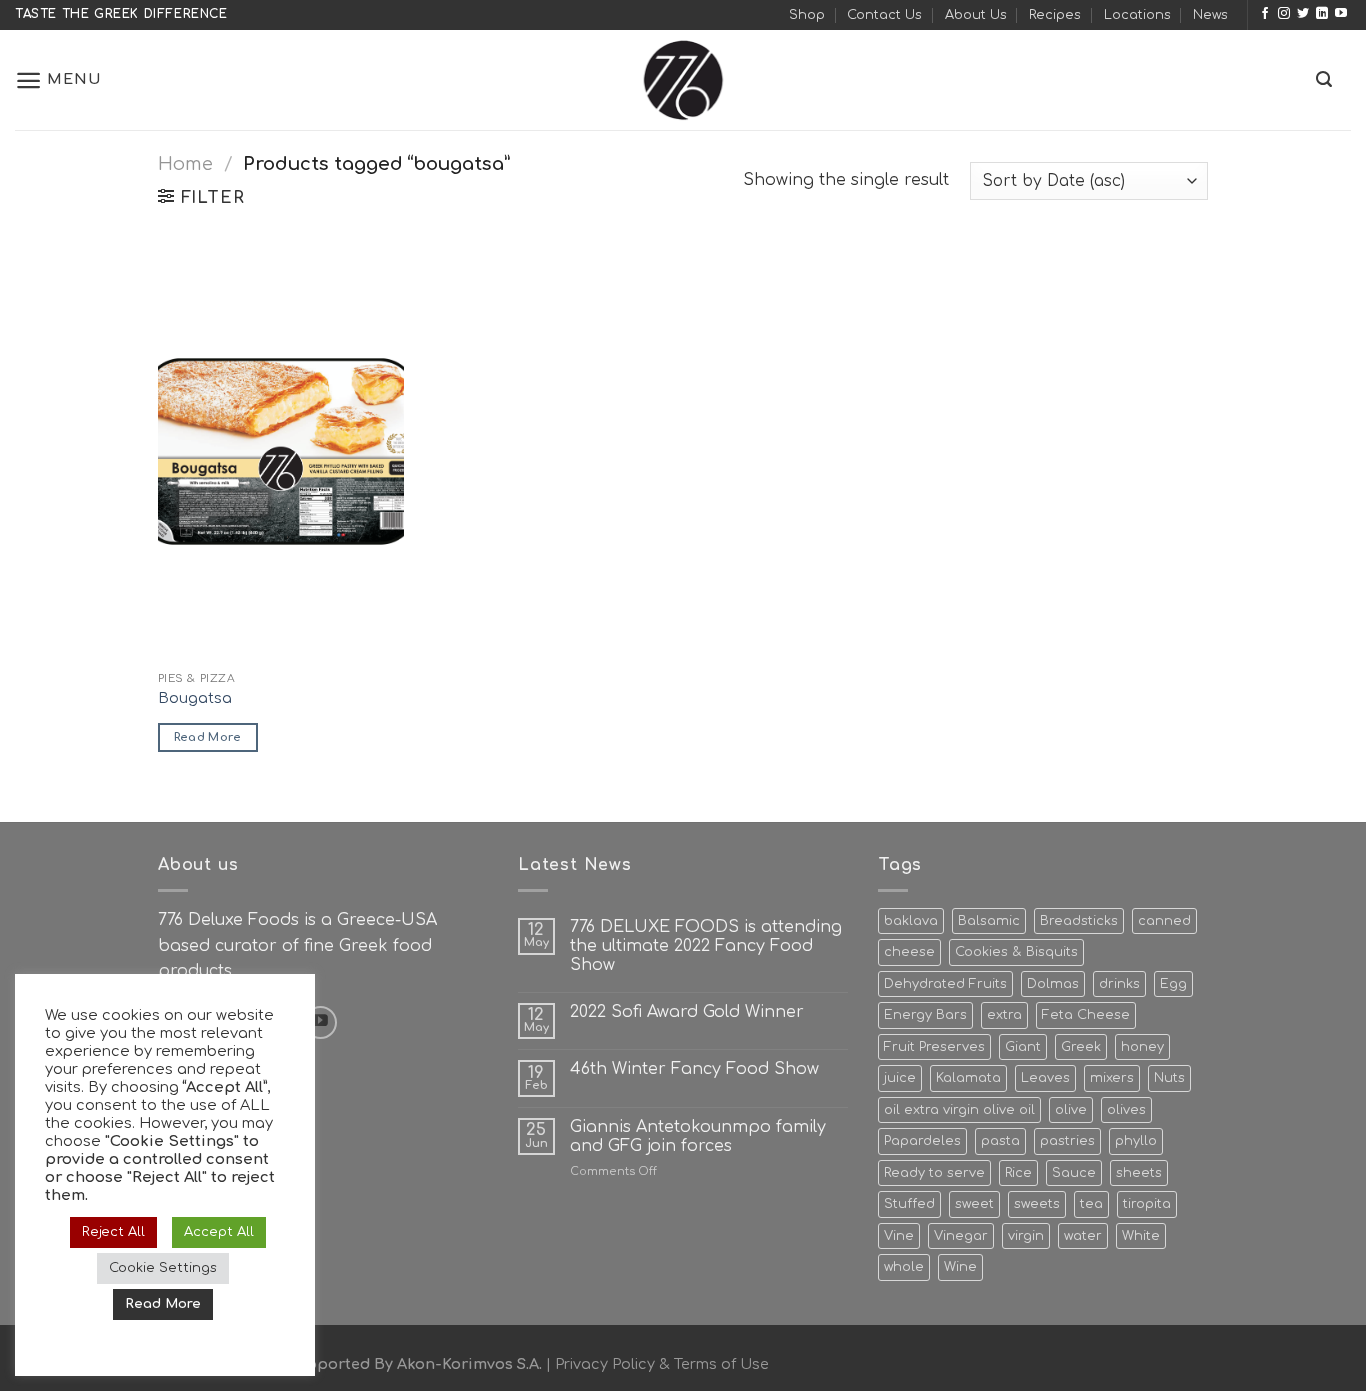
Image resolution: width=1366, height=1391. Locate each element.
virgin (1026, 1236)
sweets (1037, 1204)
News (1210, 15)
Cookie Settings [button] (163, 1268)
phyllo (1136, 1141)
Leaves (1045, 1078)
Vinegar (961, 1236)
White (1141, 1236)
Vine (899, 1236)
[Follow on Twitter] (1303, 14)
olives (1126, 1110)
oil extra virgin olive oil (959, 1110)
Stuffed (909, 1204)
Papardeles (922, 1141)
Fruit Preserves (934, 1047)
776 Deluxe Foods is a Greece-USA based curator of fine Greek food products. (297, 945)
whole (904, 1267)
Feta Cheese (1086, 1015)
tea (1091, 1204)
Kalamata (968, 1078)
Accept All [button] (219, 1232)
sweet (974, 1204)
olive (1071, 1110)
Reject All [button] (113, 1232)
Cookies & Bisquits (1016, 952)
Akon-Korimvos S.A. (469, 1364)
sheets (1139, 1173)
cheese (909, 952)
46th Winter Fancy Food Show (694, 1069)
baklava (911, 921)
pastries (1067, 1141)
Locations (1137, 15)
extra (1004, 1015)
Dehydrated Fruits (945, 984)
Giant (1023, 1047)
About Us (976, 15)
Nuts (1169, 1078)
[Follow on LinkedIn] (1322, 14)
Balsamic (989, 921)
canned (1164, 921)
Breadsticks (1079, 921)
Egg (1173, 984)
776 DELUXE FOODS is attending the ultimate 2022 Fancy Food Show (706, 946)
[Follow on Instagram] (1284, 14)
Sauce (1074, 1173)
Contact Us (884, 15)
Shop (807, 15)
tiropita (1147, 1204)
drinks (1119, 984)
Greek (1081, 1047)
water (1083, 1236)
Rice (1018, 1173)
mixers (1112, 1078)
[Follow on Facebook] (1265, 14)
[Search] (1324, 79)
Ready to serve (934, 1173)
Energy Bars (925, 1015)
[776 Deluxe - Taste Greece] (683, 80)
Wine (960, 1267)
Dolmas (1053, 984)
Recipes (1055, 15)
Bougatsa (195, 698)
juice (900, 1078)
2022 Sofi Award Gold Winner (687, 1012)
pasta (1000, 1141)
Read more (208, 737)
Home (185, 164)
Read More (163, 1304)
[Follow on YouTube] (1341, 14)
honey (1142, 1047)
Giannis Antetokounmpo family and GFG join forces (698, 1136)
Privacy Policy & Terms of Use (662, 1364)
